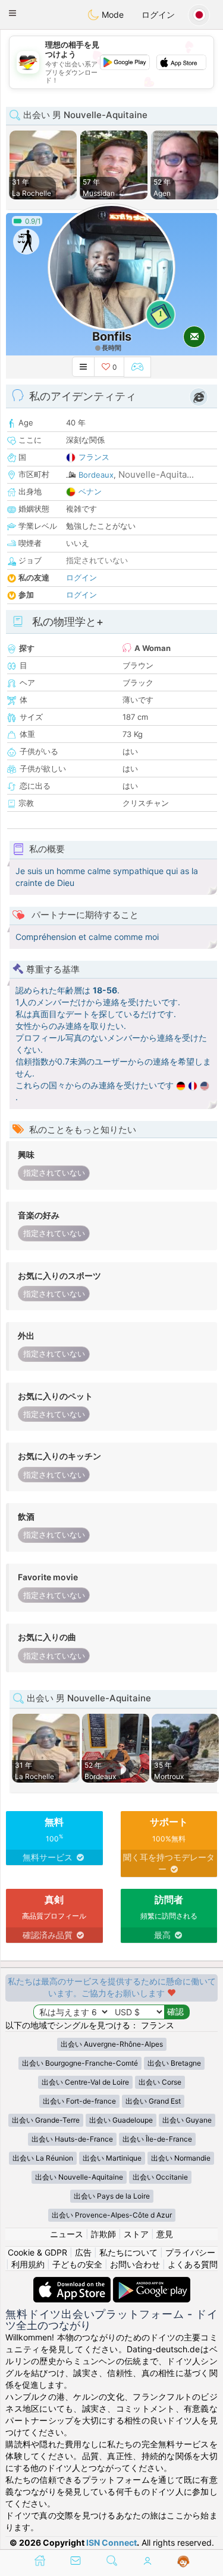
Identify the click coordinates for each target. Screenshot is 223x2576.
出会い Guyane (187, 2120)
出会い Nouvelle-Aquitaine (79, 2177)
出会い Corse (160, 2082)
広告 (83, 2252)
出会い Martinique (112, 2158)
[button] (12, 13)
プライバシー (190, 2252)
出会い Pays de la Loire (112, 2196)
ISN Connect (111, 2542)
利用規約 (28, 2264)
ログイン (158, 15)
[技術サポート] (183, 2562)
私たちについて (128, 2252)
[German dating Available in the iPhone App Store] (73, 2283)
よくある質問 (193, 2264)
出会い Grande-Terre (46, 2120)
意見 (165, 2234)
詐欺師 (103, 2234)
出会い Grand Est (153, 2101)
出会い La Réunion (43, 2158)
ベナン (90, 491)
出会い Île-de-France (157, 2139)
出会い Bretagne (174, 2063)
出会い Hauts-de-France (72, 2139)
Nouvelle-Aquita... (156, 474)
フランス (94, 457)
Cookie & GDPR (37, 2252)
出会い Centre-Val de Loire (85, 2082)
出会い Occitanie (160, 2177)
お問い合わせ (135, 2264)
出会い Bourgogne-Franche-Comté (80, 2063)
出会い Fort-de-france (79, 2101)
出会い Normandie (181, 2158)
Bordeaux (96, 475)
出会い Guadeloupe (121, 2120)
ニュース (67, 2234)
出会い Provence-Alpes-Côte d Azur (112, 2215)
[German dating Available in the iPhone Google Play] (152, 2283)
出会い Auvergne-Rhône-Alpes (112, 2044)
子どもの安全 (77, 2264)
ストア (136, 2234)
